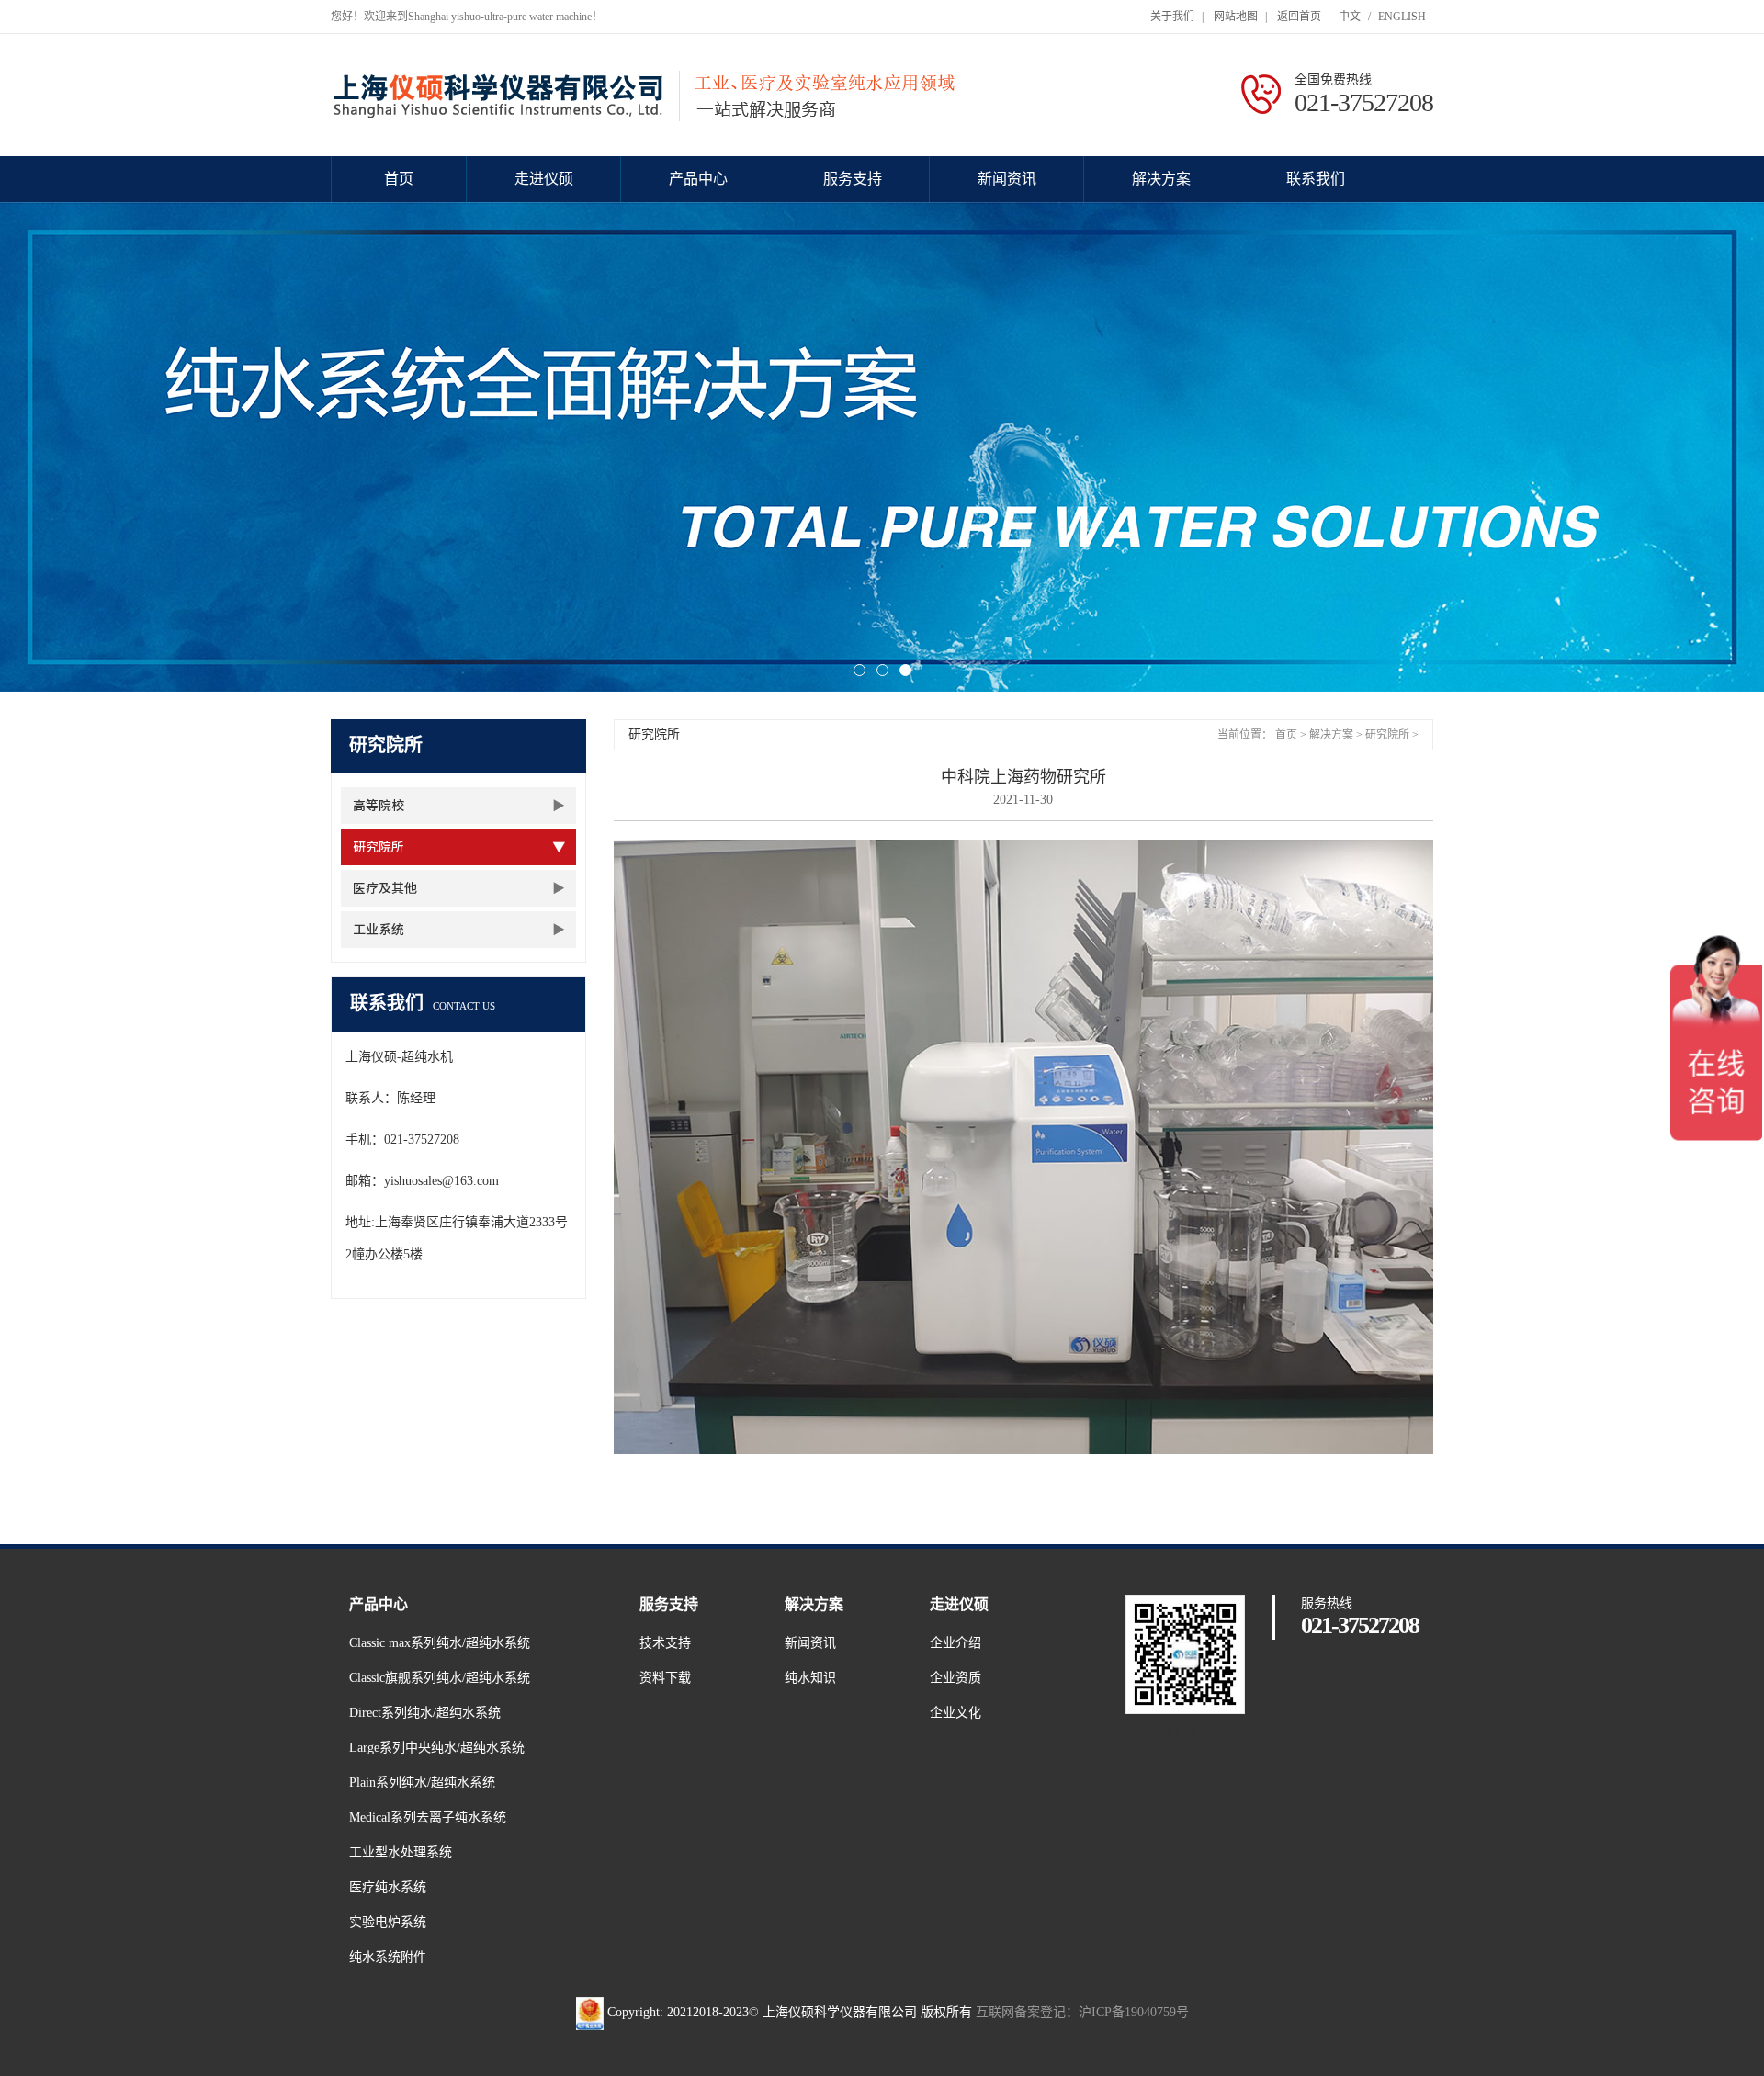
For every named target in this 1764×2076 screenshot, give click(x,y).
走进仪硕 (544, 179)
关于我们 (1172, 17)
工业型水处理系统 (401, 1852)
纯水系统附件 (388, 1957)
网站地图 (1236, 17)
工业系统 (379, 930)
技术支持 (665, 1643)
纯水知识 (810, 1678)
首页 (399, 179)
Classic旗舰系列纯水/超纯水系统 (440, 1678)
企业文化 (955, 1713)
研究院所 (379, 847)
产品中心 (698, 179)
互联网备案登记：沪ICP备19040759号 (1082, 2012)
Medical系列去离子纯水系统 (428, 1817)
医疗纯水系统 (388, 1887)
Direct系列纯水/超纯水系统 (425, 1713)
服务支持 (853, 179)
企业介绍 (955, 1643)
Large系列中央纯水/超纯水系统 (437, 1748)
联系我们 (1316, 179)
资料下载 (665, 1678)
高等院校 (379, 806)
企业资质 (955, 1678)
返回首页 (1299, 17)
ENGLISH (1402, 17)
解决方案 (1161, 179)
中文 (1350, 17)
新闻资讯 (1007, 179)
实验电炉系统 (388, 1922)
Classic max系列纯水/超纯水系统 (440, 1643)
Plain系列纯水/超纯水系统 (422, 1783)
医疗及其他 (385, 888)
